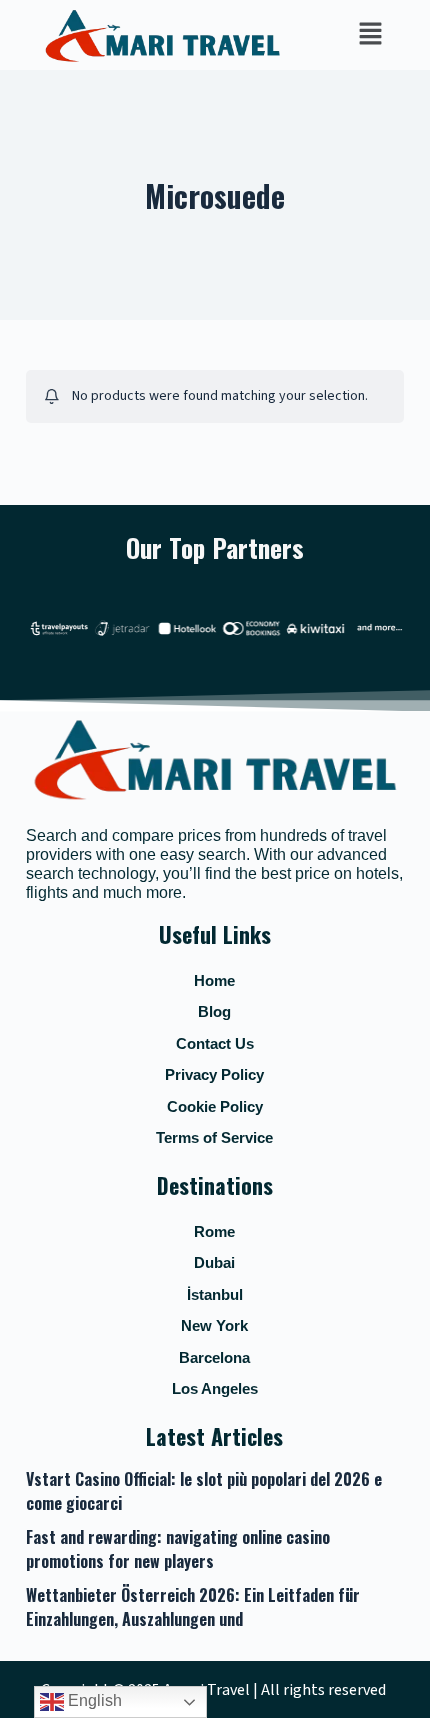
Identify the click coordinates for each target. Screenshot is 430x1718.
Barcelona (214, 1357)
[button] (370, 35)
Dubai (214, 1262)
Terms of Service (214, 1137)
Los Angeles (215, 1388)
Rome (214, 1231)
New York (214, 1325)
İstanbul (215, 1294)
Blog (214, 1011)
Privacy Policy (214, 1074)
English (93, 1700)
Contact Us (215, 1043)
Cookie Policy (215, 1106)
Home (214, 980)
